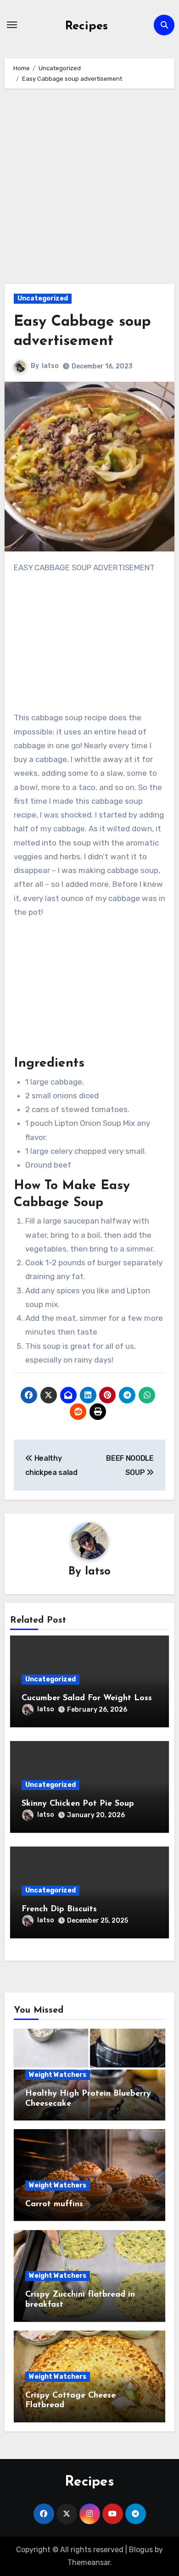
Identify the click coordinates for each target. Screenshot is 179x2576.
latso (50, 366)
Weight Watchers (58, 2075)
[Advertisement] (89, 191)
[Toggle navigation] (12, 25)
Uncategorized (43, 298)
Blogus (141, 2550)
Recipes (87, 26)
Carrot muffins (54, 2204)
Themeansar (89, 2562)
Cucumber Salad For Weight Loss (87, 1698)
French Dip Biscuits (59, 1909)
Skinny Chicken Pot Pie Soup (78, 1804)
